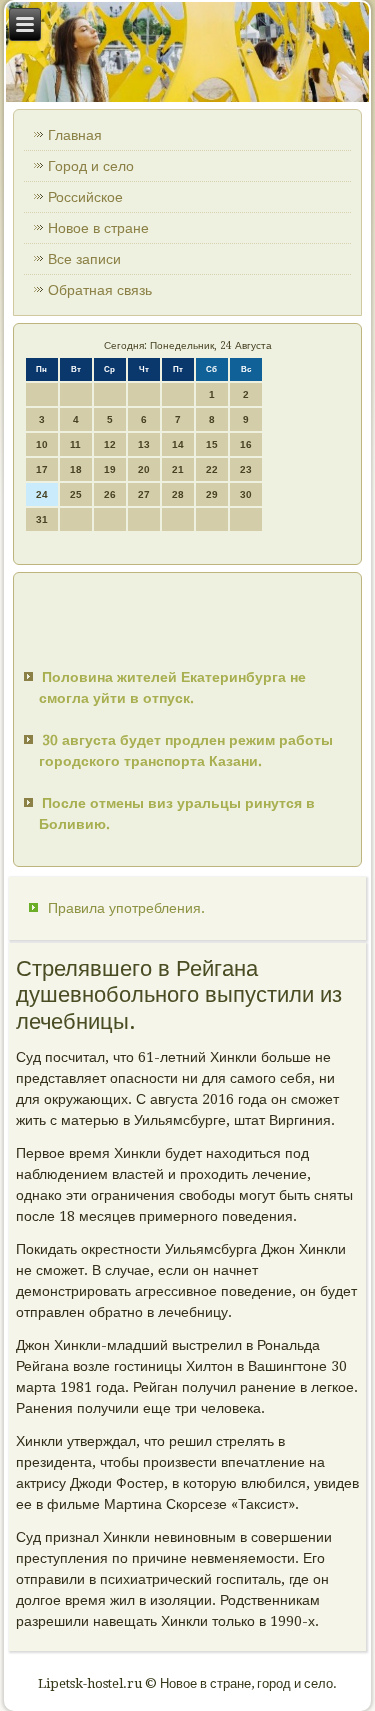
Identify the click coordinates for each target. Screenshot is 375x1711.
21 (178, 469)
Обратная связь (100, 290)
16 (246, 444)
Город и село (91, 166)
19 (110, 469)
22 (212, 469)
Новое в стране (98, 228)
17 (42, 469)
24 (42, 494)
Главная (75, 135)
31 (42, 519)
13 (144, 444)
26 (110, 494)
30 (246, 494)
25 (76, 494)
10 (42, 444)
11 (75, 444)
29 (212, 494)
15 (212, 444)
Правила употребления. (126, 908)
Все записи (84, 259)
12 (110, 444)
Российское (85, 197)
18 (76, 469)
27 (144, 494)
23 (246, 469)
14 (178, 444)
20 (144, 469)
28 (178, 494)
